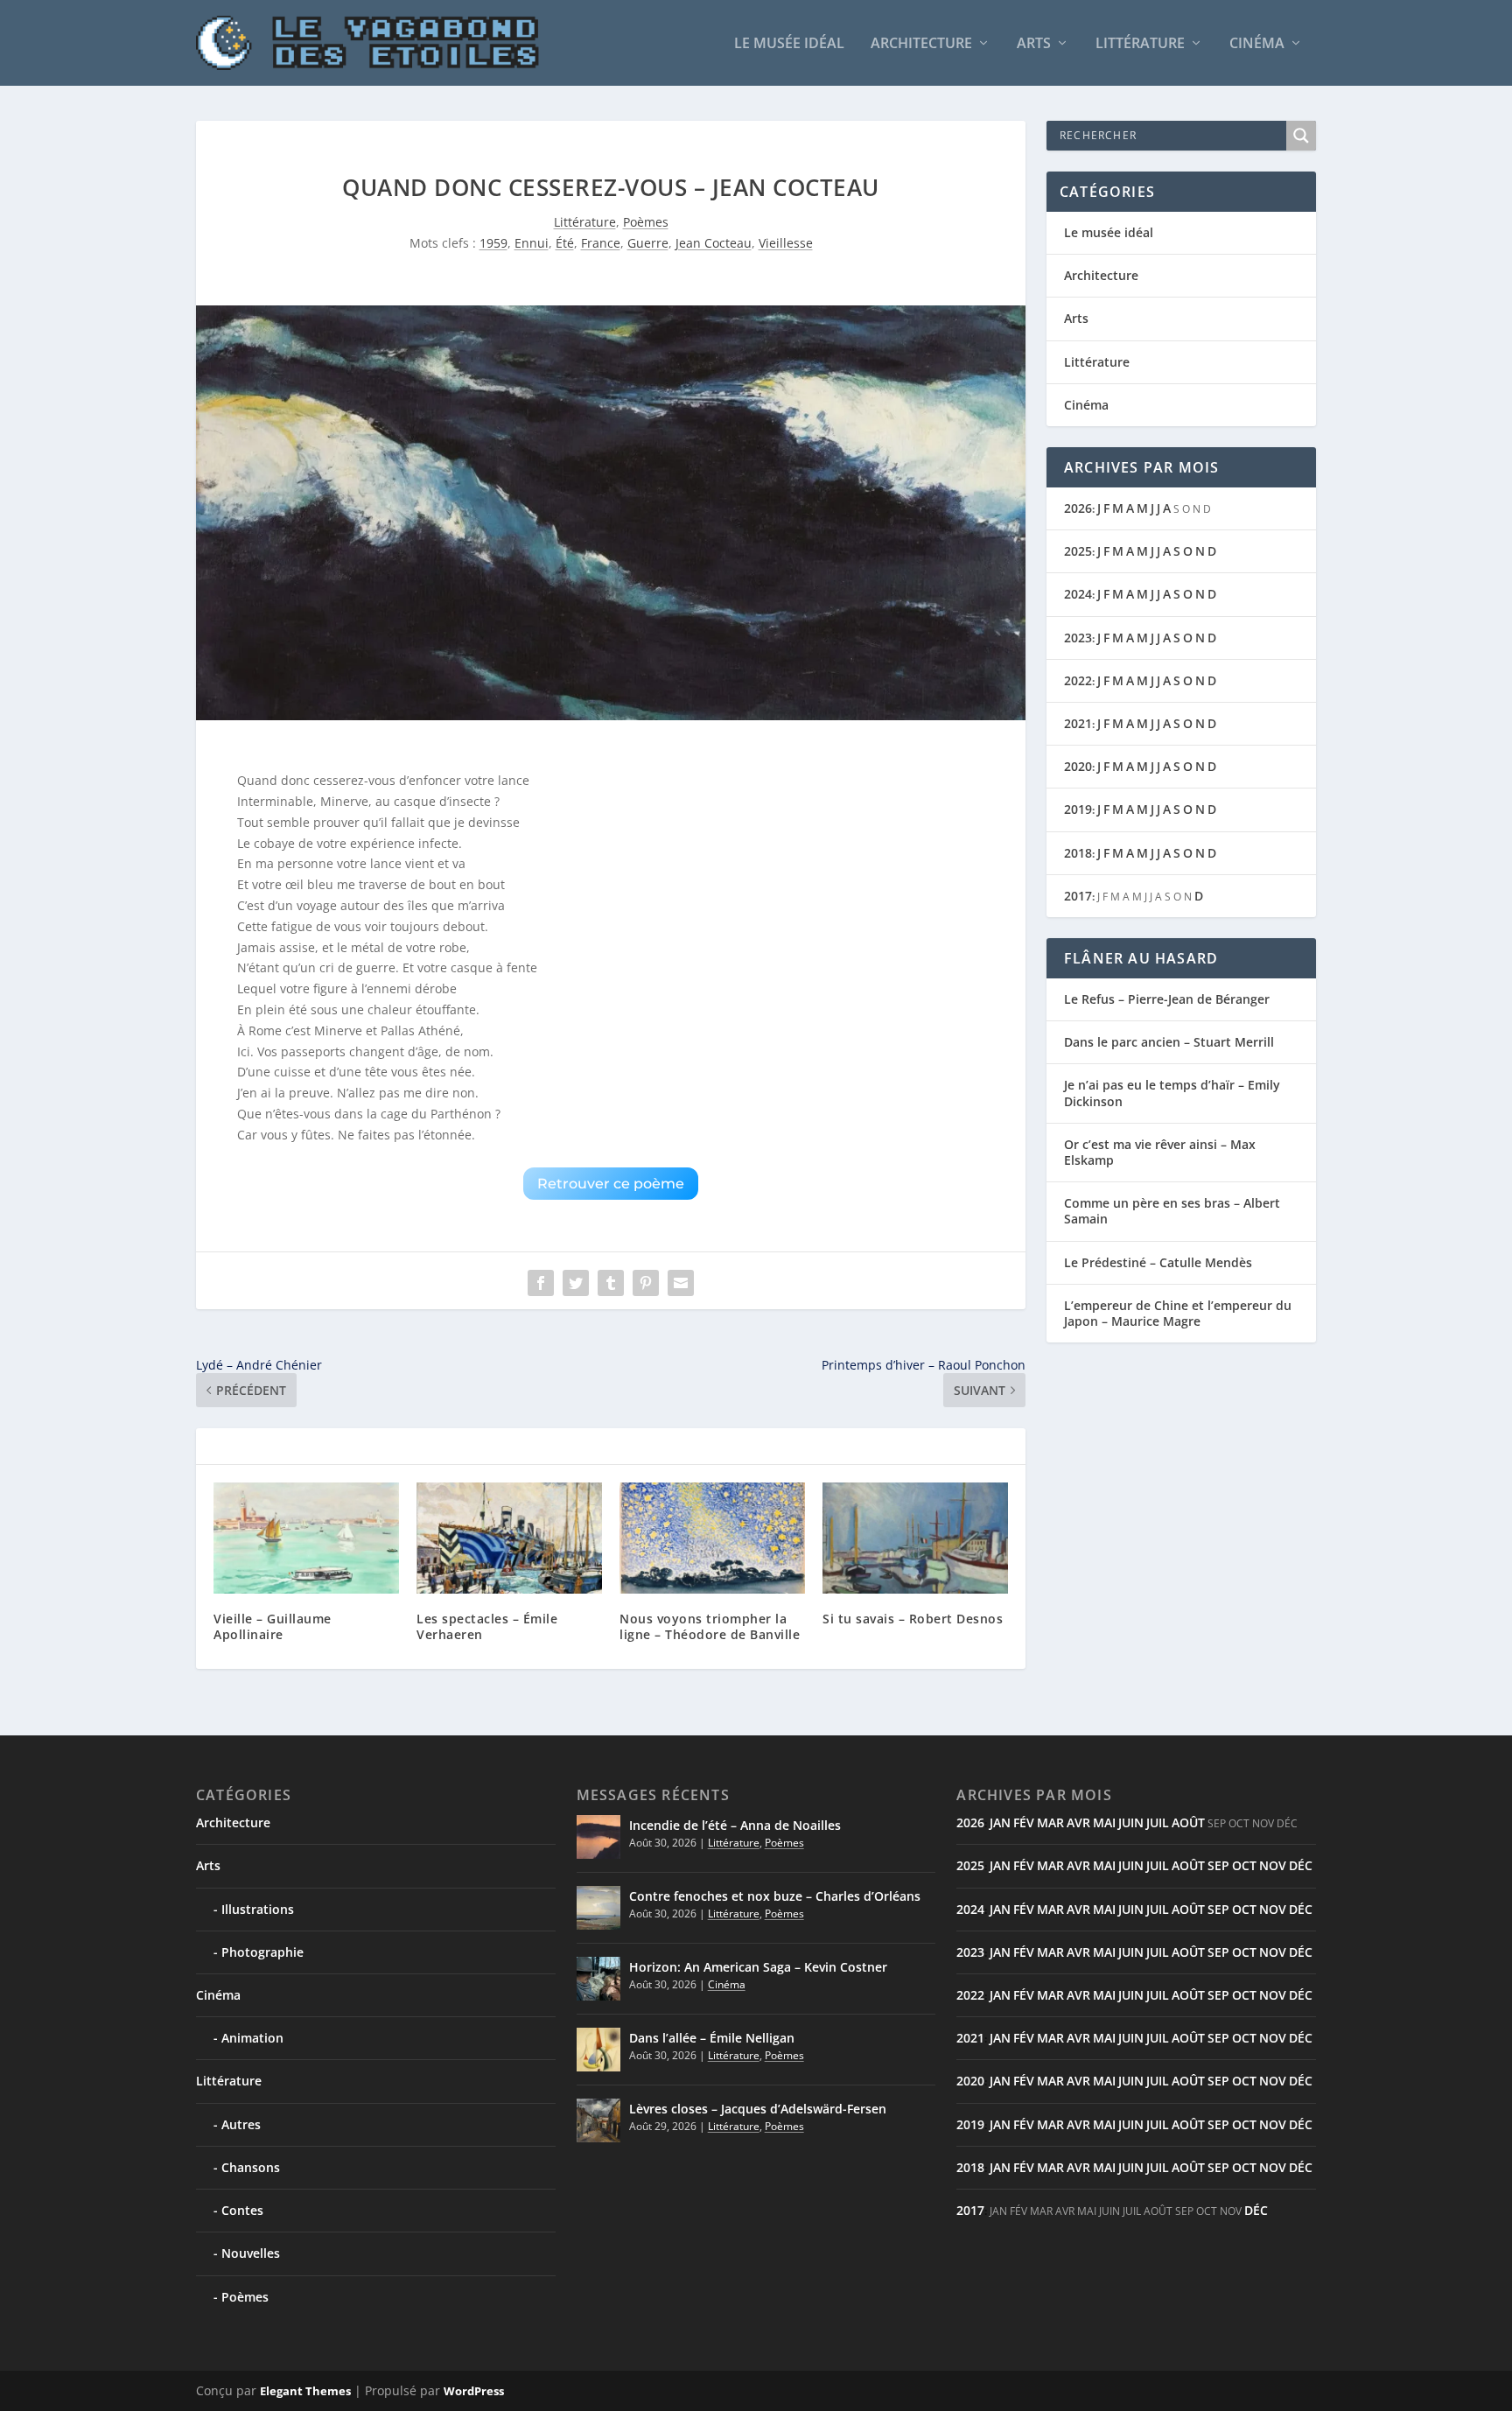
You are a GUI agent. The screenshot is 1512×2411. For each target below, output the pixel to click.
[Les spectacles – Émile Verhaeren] (509, 1538)
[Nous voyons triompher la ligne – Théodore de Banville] (712, 1538)
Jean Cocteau (714, 243)
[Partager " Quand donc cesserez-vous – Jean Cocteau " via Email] (681, 1283)
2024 (1078, 594)
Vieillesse (786, 243)
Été (565, 243)
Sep (1218, 1865)
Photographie (262, 1952)
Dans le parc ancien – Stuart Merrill (1169, 1042)
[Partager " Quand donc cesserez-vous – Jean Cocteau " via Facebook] (541, 1283)
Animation (252, 2038)
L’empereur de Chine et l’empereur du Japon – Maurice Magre (1178, 1313)
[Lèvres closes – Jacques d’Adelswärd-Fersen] (598, 2120)
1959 (493, 243)
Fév (1024, 1822)
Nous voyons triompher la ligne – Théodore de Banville (710, 1626)
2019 (1078, 809)
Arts (1034, 44)
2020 (1078, 766)
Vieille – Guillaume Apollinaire (273, 1626)
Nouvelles (251, 2253)
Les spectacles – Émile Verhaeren (487, 1626)
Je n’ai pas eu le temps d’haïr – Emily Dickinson (1172, 1093)
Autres (241, 2124)
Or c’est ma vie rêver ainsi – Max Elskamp (1160, 1152)
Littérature (1140, 44)
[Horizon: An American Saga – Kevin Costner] (598, 1979)
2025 (1078, 551)
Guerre (648, 243)
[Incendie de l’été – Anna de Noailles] (598, 1837)
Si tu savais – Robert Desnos (913, 1619)
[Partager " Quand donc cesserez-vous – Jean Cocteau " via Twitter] (576, 1283)
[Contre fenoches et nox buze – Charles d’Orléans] (598, 1908)
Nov (1273, 1865)
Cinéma (1257, 44)
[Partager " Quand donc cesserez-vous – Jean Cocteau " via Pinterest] (646, 1283)
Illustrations (258, 1909)
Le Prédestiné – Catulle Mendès (1158, 1262)
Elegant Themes (305, 2391)
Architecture (921, 44)
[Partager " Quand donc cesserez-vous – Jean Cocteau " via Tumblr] (611, 1283)
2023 (1078, 638)
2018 (1078, 853)
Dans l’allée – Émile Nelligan (712, 2038)
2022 (1078, 680)
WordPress (474, 2391)
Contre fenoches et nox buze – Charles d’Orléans (775, 1896)
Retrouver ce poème (611, 1184)
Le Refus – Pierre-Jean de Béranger (1167, 999)
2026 (1078, 508)
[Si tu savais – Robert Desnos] (915, 1538)
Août (1188, 1822)
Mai (1104, 1822)
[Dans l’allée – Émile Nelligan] (598, 2050)
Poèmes (646, 222)
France (601, 243)
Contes (242, 2210)
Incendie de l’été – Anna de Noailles (735, 1825)
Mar (1050, 1822)
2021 (1078, 723)
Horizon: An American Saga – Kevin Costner (758, 1967)
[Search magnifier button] (1301, 136)
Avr (1078, 1822)
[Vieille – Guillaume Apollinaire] (306, 1538)
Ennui (532, 243)
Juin (1131, 1822)
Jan (1000, 1822)
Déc (1301, 1865)
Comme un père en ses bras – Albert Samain (1172, 1211)
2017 (1078, 896)
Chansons (251, 2167)
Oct (1244, 1865)
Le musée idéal (789, 44)
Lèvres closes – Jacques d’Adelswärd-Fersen (758, 2109)
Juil (1158, 1822)
